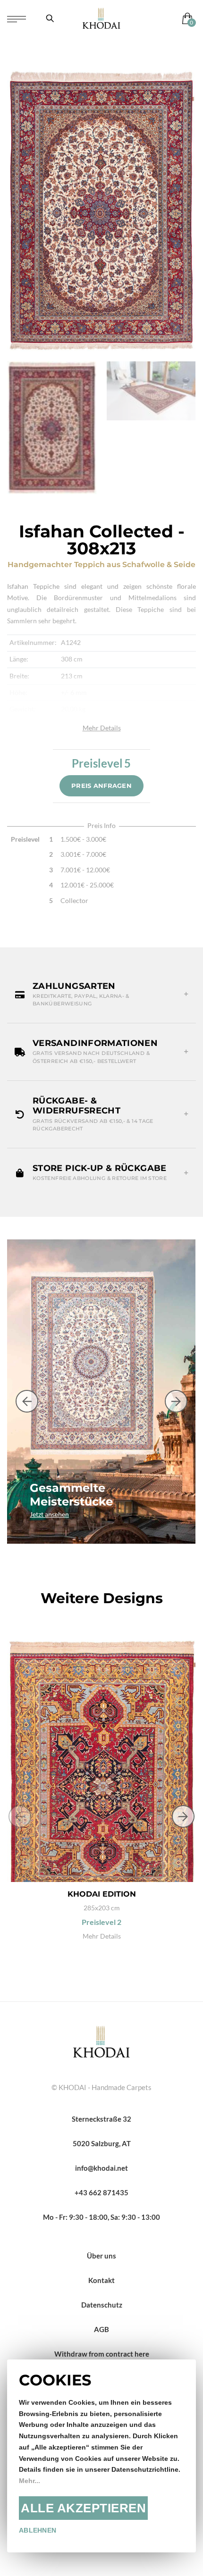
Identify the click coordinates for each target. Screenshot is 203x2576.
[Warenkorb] (185, 18)
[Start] (101, 2041)
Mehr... (30, 2481)
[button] (101, 995)
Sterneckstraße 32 (101, 2119)
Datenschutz (102, 2305)
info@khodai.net (101, 2168)
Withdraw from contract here (102, 2354)
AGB (101, 2329)
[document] (101, 2456)
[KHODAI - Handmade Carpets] (101, 18)
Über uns (101, 2256)
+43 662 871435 (101, 2192)
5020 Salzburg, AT (102, 2143)
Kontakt (101, 2280)
